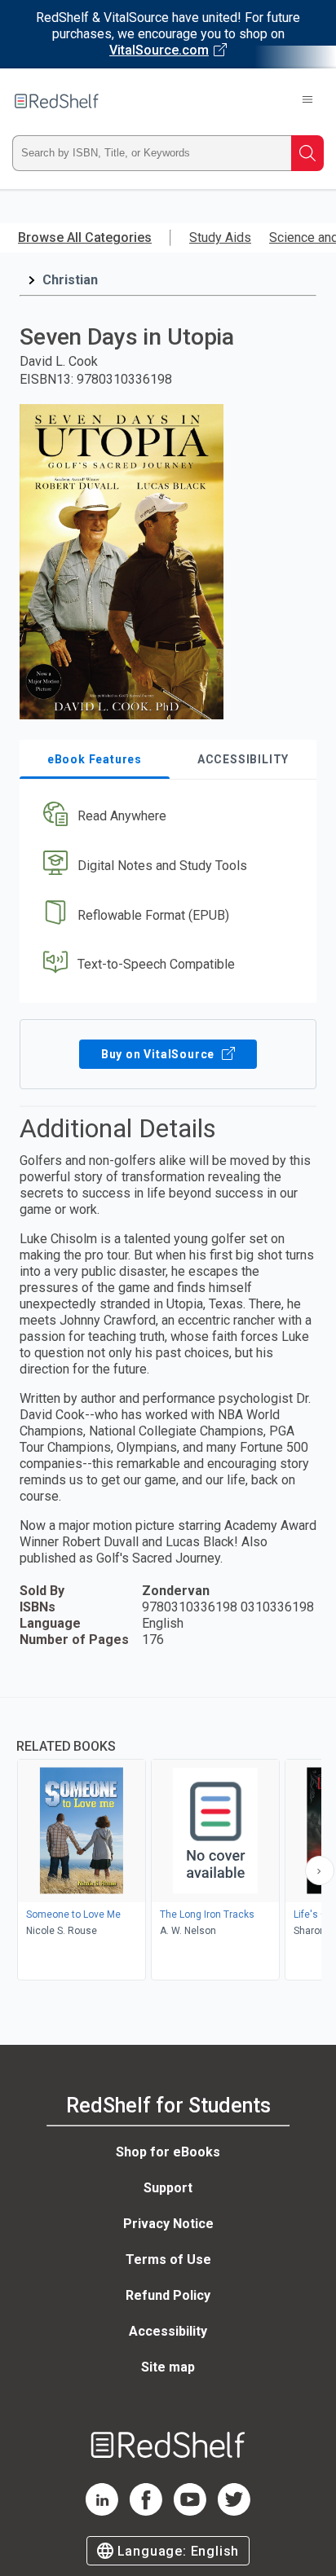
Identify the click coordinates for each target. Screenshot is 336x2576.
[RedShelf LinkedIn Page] (102, 2511)
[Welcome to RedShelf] (57, 101)
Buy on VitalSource (159, 1054)
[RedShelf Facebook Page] (146, 2511)
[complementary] (168, 1841)
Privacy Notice (168, 2224)
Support (168, 2188)
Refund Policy (168, 2295)
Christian (70, 280)
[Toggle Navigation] (307, 101)
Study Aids (220, 237)
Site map (168, 2367)
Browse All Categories (85, 237)
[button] (166, 817)
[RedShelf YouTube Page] (190, 2511)
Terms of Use (168, 2259)
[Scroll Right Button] (320, 1870)
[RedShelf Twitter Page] (234, 2511)
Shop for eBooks (168, 2152)
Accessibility (168, 2331)
